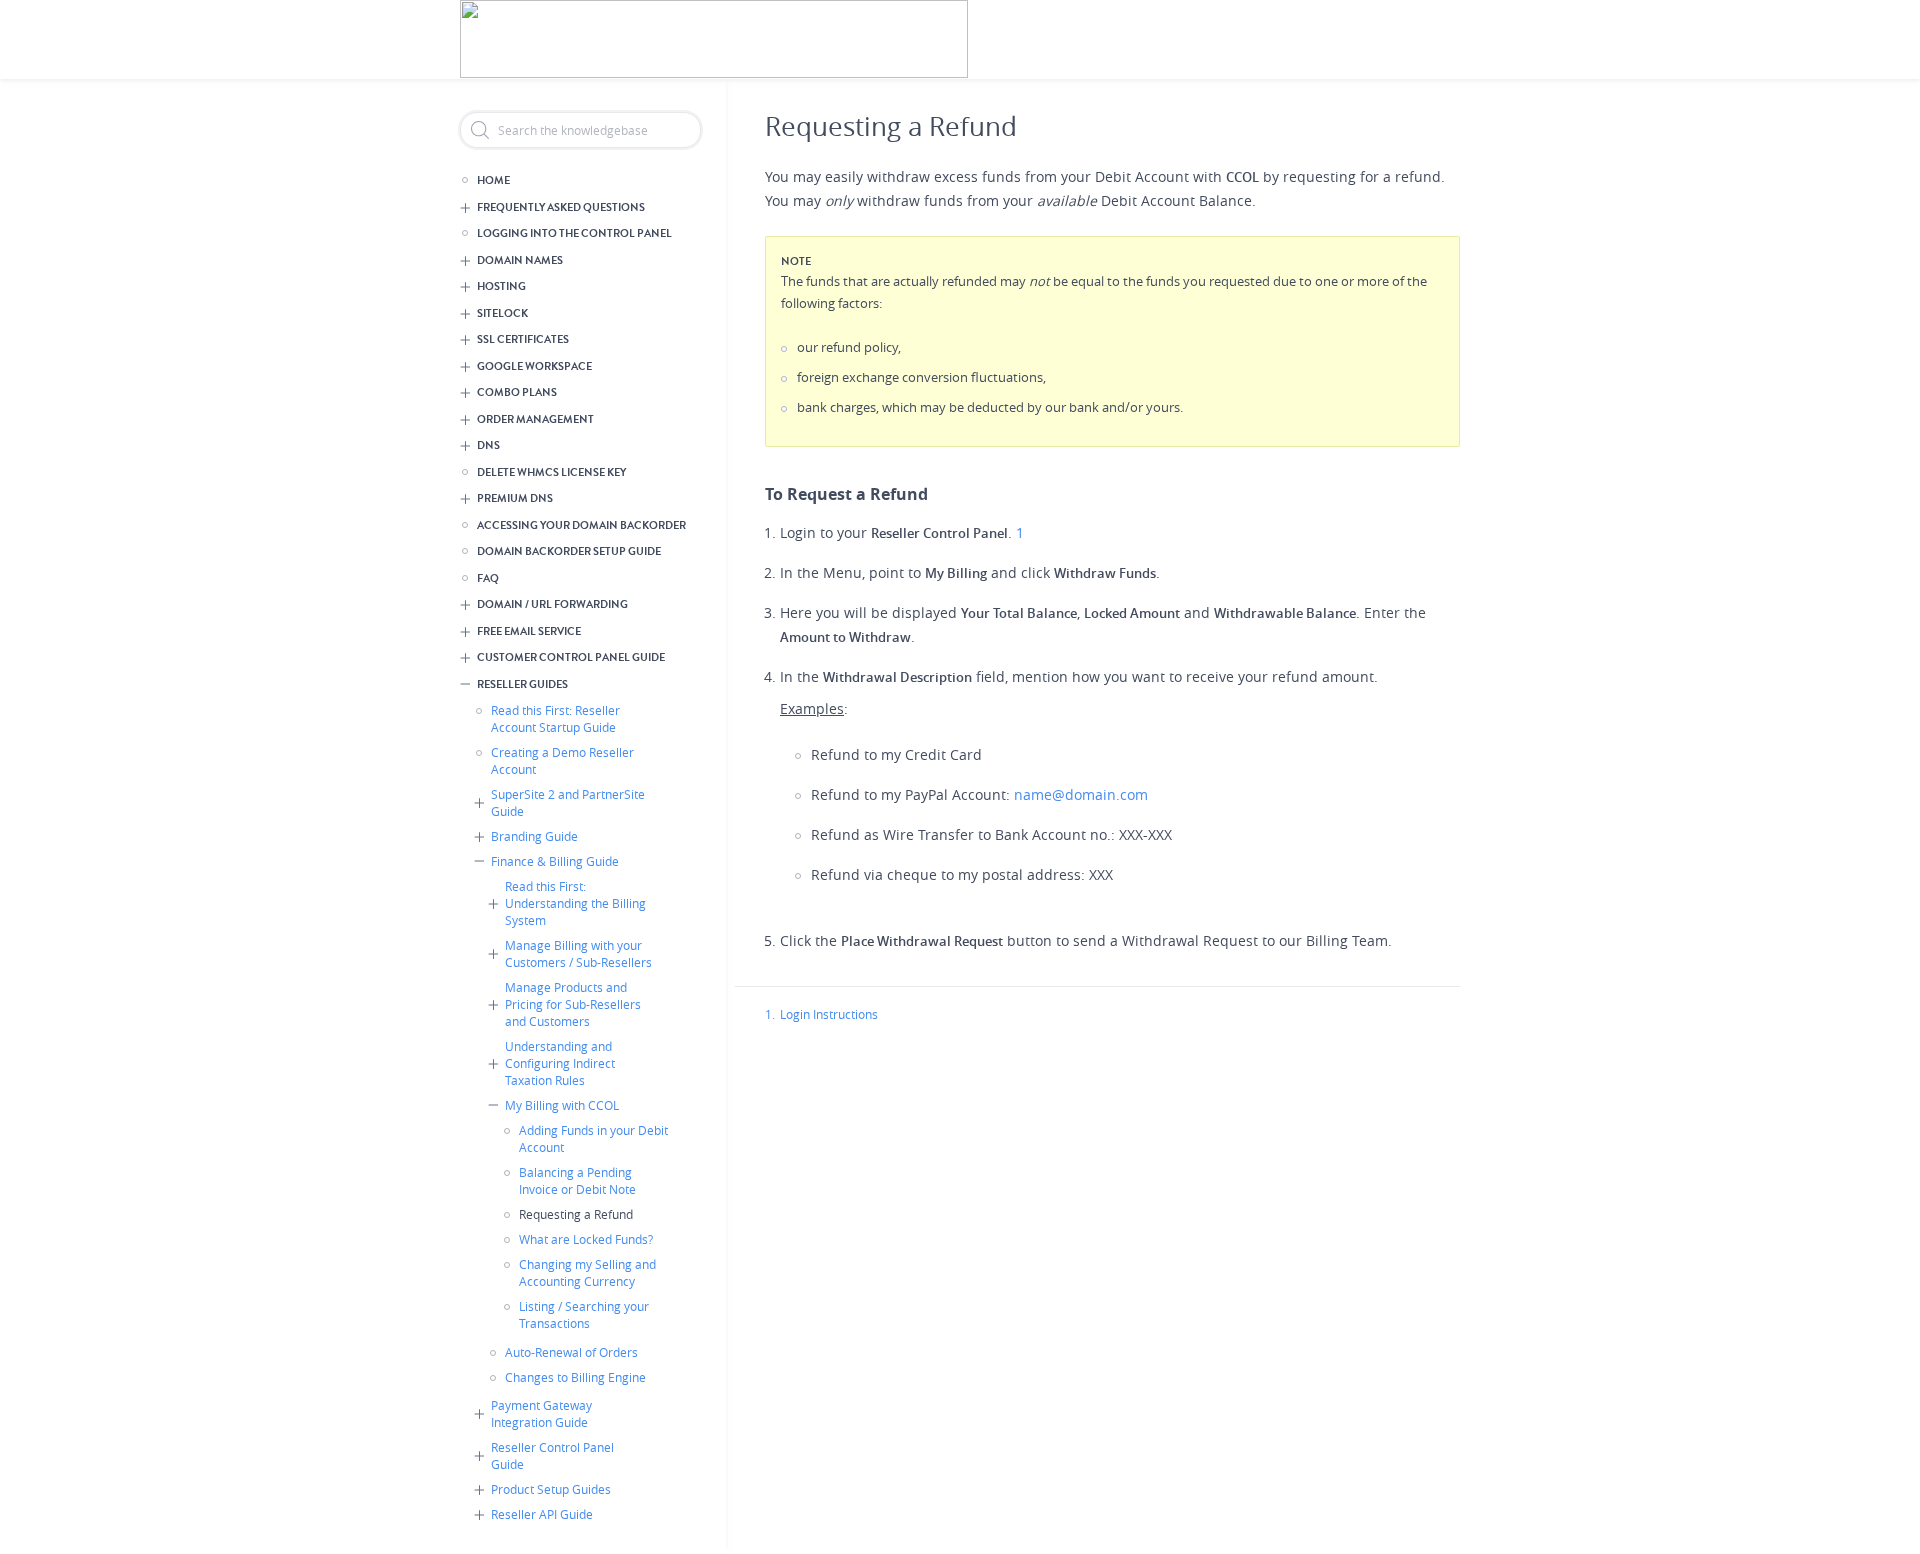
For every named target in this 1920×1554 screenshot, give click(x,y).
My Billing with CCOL (562, 1105)
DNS (488, 445)
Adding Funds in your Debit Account (593, 1138)
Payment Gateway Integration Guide (541, 1413)
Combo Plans (517, 392)
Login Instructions (829, 1014)
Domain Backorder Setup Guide (569, 551)
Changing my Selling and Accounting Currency (587, 1272)
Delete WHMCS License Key (551, 472)
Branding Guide (534, 836)
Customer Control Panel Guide (571, 657)
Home (493, 180)
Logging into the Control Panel (574, 233)
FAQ (488, 578)
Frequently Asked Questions (561, 207)
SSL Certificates (523, 339)
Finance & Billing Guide (555, 861)
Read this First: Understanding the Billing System (575, 903)
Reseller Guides (522, 684)
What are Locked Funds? (586, 1239)
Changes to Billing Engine (575, 1377)
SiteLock (502, 313)
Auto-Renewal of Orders (571, 1352)
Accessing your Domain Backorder (581, 525)
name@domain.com (1081, 794)
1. (770, 1014)
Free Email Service (529, 631)
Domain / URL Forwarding (552, 604)
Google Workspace (534, 366)
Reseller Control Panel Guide (552, 1455)
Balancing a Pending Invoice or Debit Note (577, 1180)
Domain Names (520, 260)
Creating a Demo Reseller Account (562, 760)
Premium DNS (515, 498)
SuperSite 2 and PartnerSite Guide (568, 802)
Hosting (501, 286)
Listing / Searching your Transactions (584, 1314)
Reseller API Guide (542, 1514)
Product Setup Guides (551, 1489)
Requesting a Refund (576, 1214)
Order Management (535, 419)
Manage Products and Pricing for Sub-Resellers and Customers (573, 1004)
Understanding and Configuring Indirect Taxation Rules (560, 1063)
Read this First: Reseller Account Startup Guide (555, 718)
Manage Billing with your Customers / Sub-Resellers (578, 953)
